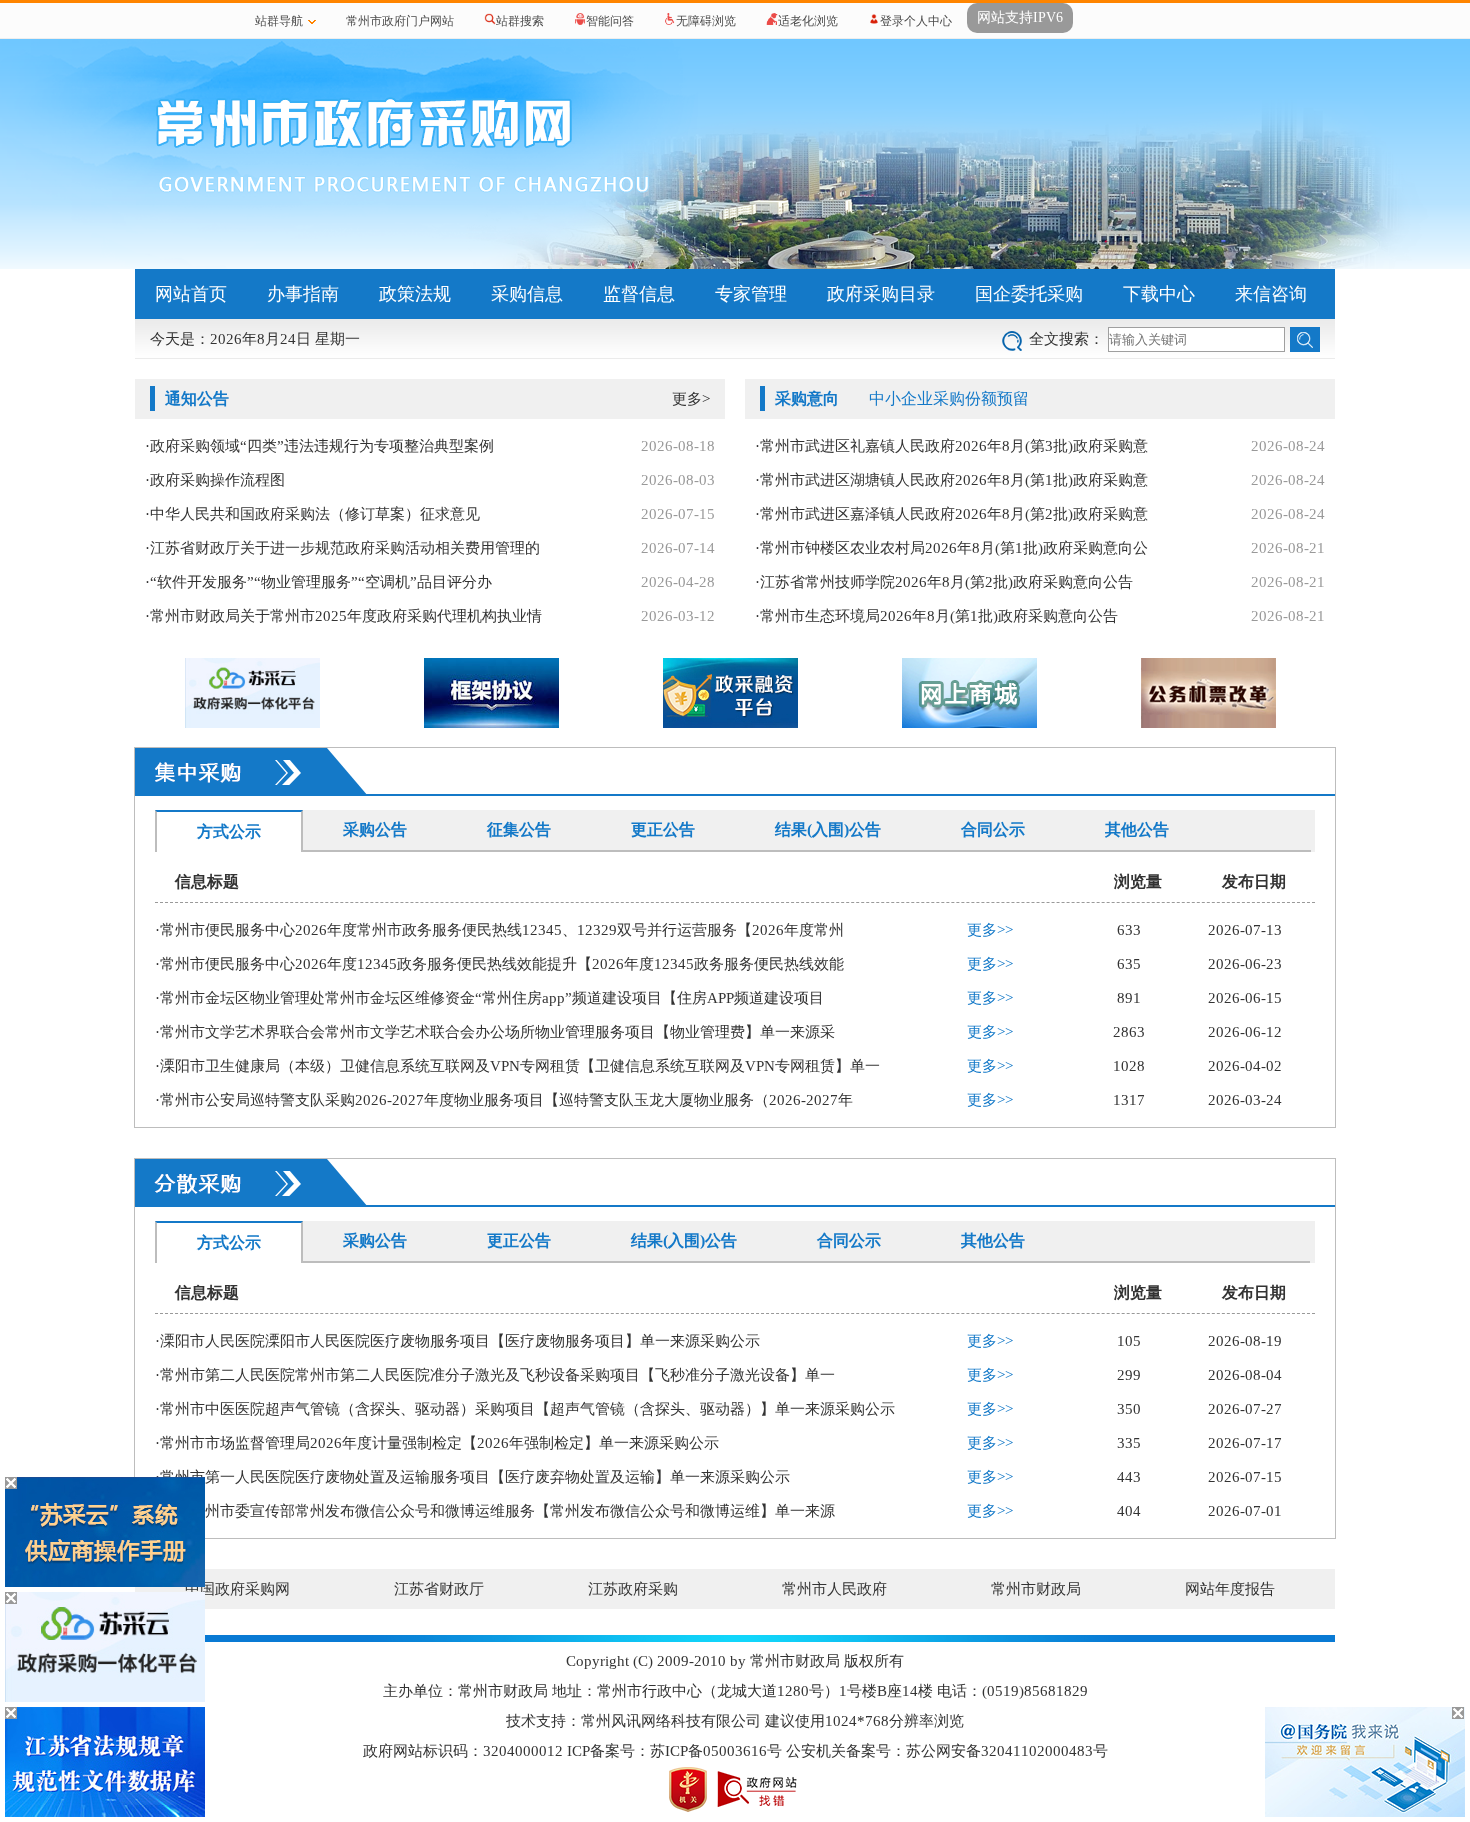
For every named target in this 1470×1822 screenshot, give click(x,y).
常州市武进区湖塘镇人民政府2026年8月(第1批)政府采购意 (954, 480)
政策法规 (415, 294)
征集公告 (519, 829)
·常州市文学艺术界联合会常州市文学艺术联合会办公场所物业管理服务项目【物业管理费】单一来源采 (495, 1032)
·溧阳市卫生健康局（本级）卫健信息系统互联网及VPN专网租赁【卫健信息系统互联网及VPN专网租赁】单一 (517, 1066)
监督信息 (639, 294)
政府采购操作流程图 (217, 480)
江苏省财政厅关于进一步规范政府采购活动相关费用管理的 (345, 548)
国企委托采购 (1029, 294)
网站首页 (191, 294)
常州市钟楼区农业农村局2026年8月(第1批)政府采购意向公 (954, 548)
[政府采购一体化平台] (105, 1697)
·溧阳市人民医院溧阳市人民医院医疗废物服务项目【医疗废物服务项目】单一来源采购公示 (457, 1341)
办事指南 (303, 294)
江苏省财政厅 (439, 1589)
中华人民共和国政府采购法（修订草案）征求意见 (315, 514)
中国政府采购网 (237, 1589)
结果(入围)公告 (828, 829)
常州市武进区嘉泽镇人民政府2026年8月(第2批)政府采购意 (954, 514)
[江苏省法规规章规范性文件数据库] (105, 1812)
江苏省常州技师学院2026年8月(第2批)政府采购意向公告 (946, 582)
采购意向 (807, 398)
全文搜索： (1066, 339)
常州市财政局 (1036, 1589)
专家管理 (751, 294)
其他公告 (1137, 829)
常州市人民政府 (834, 1589)
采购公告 (375, 829)
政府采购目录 (881, 294)
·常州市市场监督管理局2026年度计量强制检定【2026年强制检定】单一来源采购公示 (437, 1443)
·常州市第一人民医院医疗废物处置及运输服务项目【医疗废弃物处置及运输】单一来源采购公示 (472, 1477)
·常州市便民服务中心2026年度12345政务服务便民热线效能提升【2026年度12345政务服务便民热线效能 (499, 964)
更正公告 (663, 829)
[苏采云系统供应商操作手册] (105, 1582)
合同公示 (993, 829)
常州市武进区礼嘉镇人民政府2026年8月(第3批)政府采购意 (954, 446)
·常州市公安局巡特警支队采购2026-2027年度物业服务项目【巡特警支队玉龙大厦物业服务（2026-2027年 (504, 1100)
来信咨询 (1271, 294)
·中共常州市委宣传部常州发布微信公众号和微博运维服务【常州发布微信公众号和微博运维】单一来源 (495, 1511)
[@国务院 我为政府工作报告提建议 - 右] (1365, 1812)
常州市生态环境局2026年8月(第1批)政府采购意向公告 (939, 616)
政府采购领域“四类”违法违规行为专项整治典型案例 (322, 446)
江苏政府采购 (633, 1589)
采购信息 (527, 294)
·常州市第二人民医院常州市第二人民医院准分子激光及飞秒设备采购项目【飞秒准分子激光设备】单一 (495, 1375)
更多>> (990, 930)
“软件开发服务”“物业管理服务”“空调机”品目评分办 (321, 582)
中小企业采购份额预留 (949, 398)
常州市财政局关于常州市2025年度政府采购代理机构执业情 (346, 616)
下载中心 (1159, 294)
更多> (691, 399)
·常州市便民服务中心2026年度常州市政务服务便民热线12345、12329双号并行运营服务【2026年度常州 (499, 930)
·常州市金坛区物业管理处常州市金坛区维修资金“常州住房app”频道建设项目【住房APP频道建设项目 (489, 998)
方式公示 (229, 831)
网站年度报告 (1230, 1589)
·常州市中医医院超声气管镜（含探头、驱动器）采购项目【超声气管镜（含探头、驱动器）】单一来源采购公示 (525, 1409)
